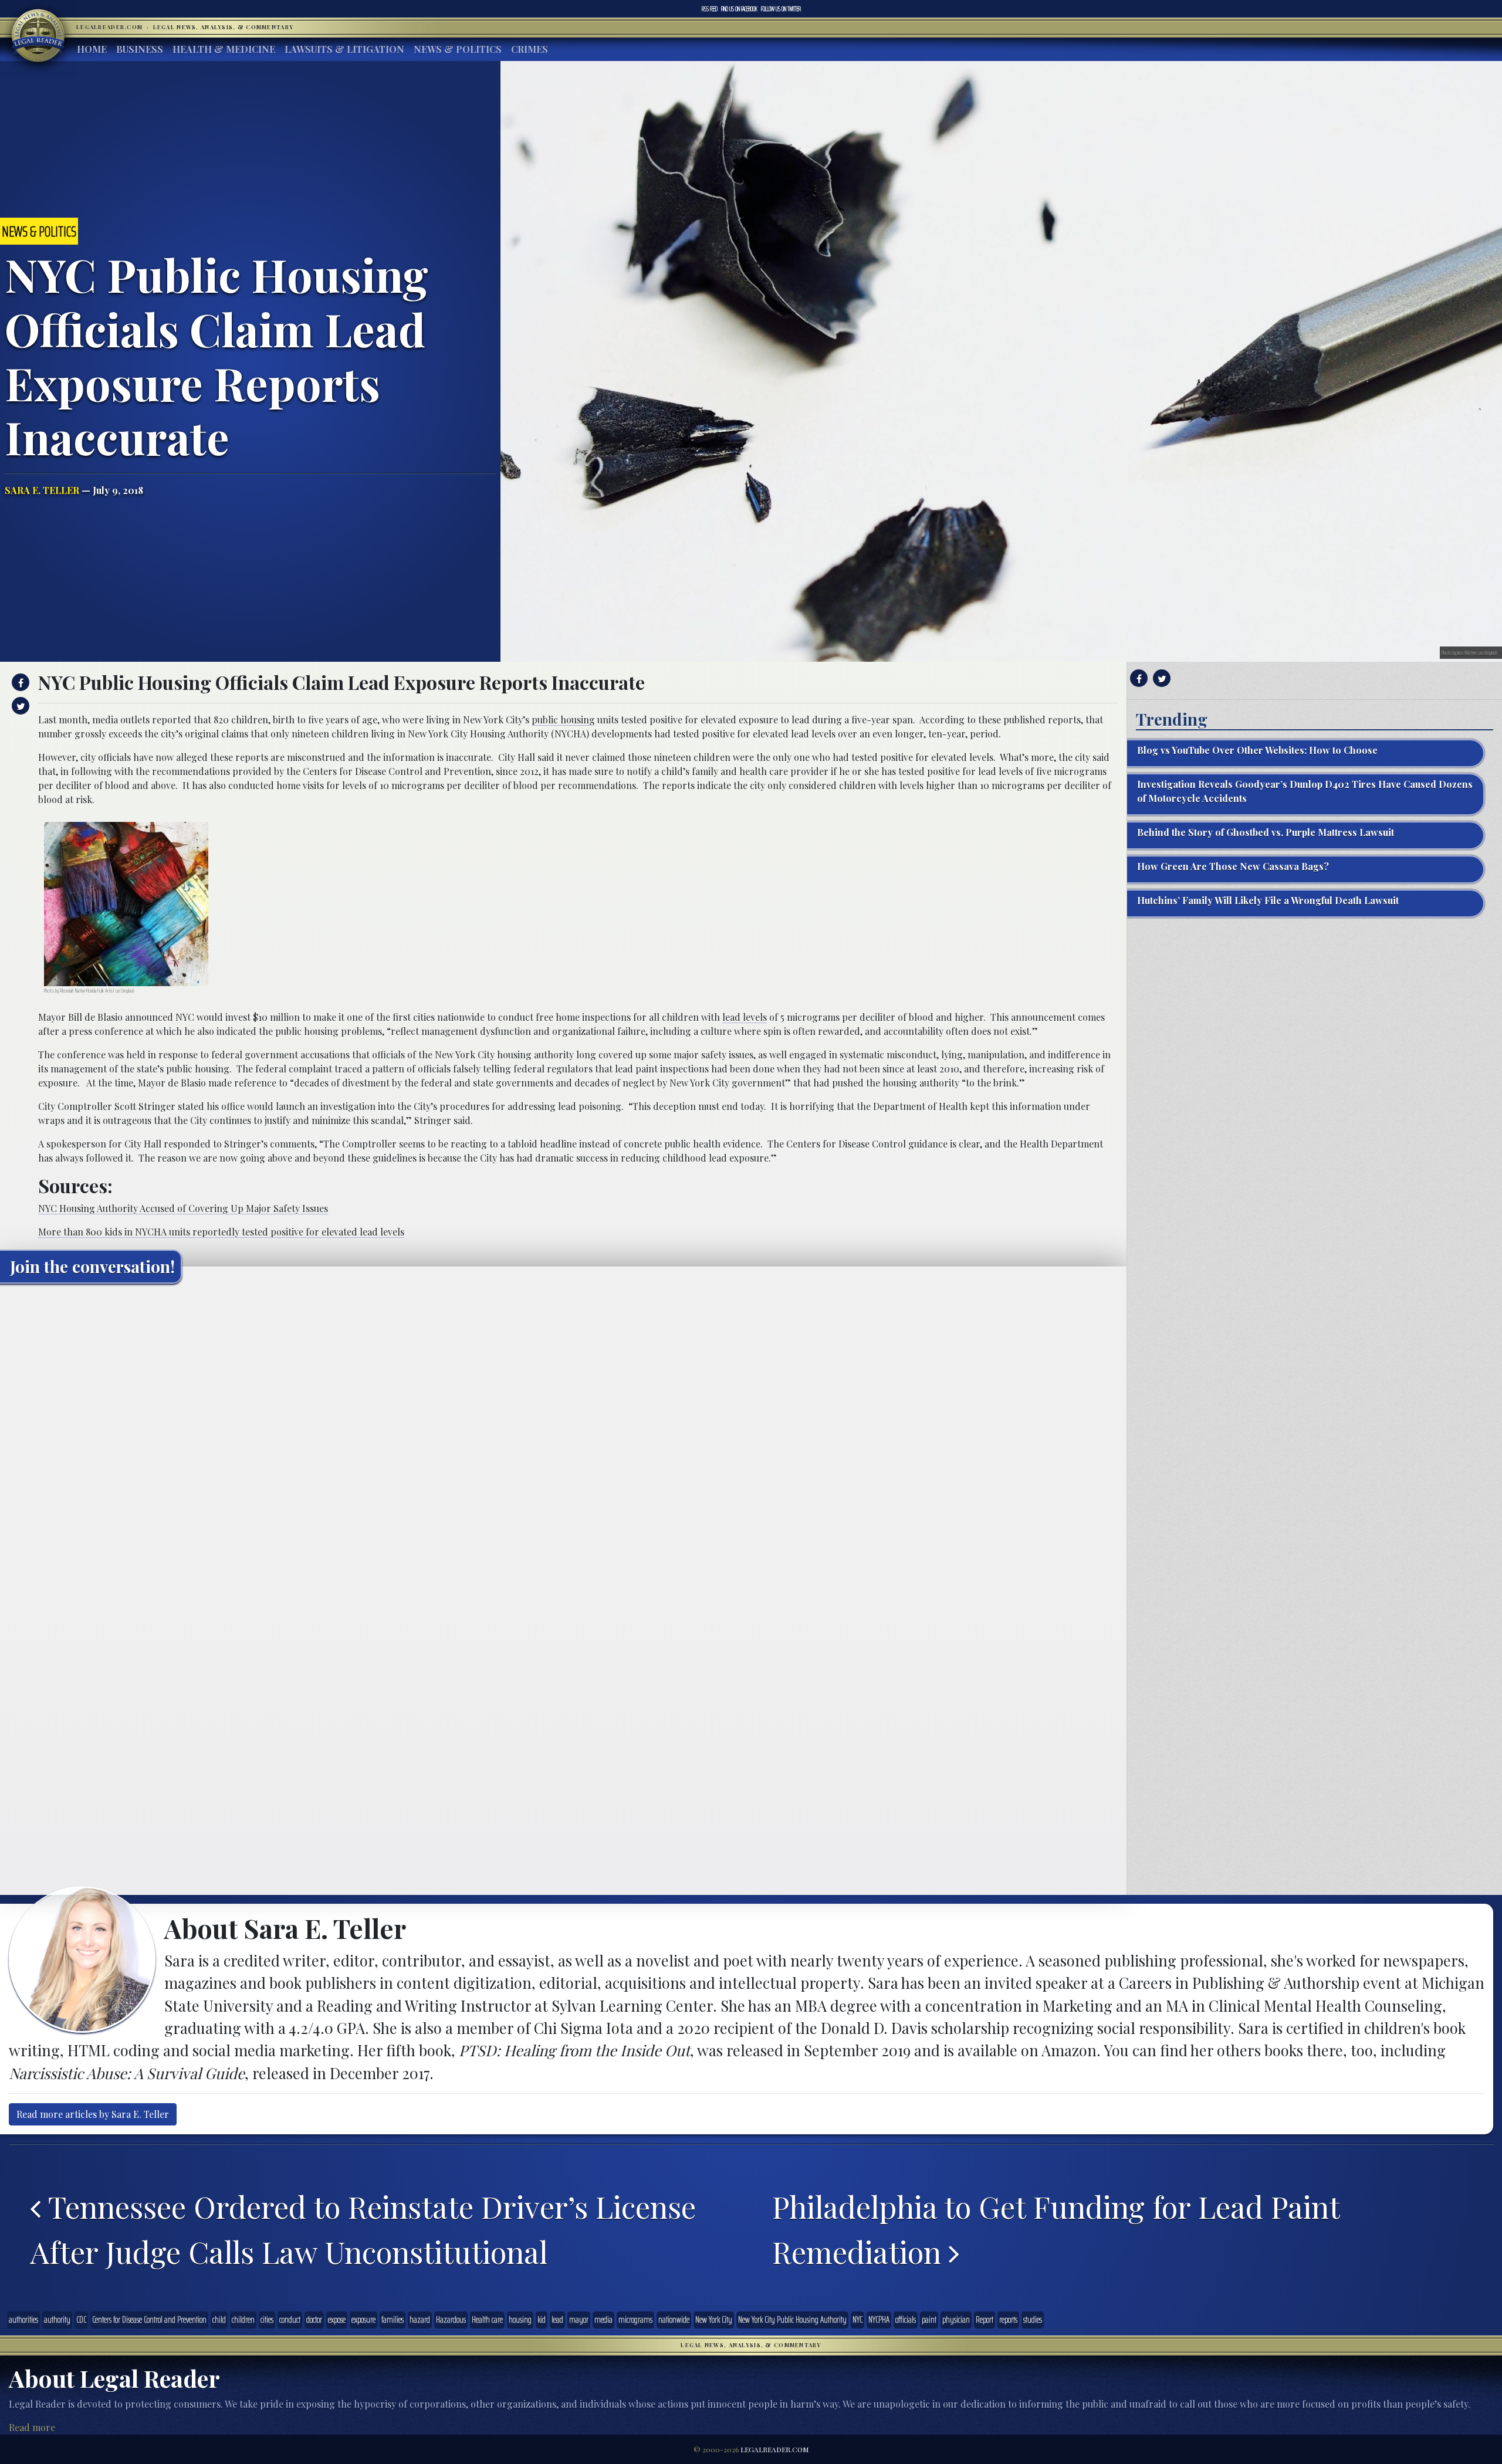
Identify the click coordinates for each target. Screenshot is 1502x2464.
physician (956, 2320)
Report (985, 2320)
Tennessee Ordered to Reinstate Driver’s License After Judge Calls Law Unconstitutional (363, 2229)
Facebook (739, 9)
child (219, 2320)
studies (1033, 2320)
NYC (857, 2320)
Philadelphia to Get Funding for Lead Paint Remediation (1056, 2229)
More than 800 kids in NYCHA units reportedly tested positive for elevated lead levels (221, 1232)
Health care (487, 2320)
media (603, 2320)
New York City (714, 2320)
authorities (23, 2320)
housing (520, 2320)
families (393, 2320)
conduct (290, 2320)
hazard (420, 2320)
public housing (563, 720)
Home (92, 49)
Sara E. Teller (42, 490)
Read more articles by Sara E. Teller (93, 2114)
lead (557, 2320)
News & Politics (458, 49)
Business (140, 49)
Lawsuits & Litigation (344, 49)
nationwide (674, 2320)
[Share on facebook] (19, 682)
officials (906, 2320)
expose (337, 2320)
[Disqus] (563, 1439)
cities (267, 2320)
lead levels (745, 1017)
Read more (32, 2427)
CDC (81, 2320)
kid (542, 2320)
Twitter (781, 9)
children (243, 2320)
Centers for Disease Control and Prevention (149, 2320)
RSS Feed (710, 9)
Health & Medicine (224, 49)
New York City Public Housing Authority (792, 2320)
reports (1008, 2320)
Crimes (530, 49)
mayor (579, 2320)
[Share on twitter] (19, 706)
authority (57, 2320)
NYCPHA (879, 2320)
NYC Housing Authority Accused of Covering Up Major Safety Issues (183, 1208)
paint (929, 2320)
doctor (314, 2320)
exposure (363, 2320)
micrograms (635, 2320)
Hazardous (451, 2320)
